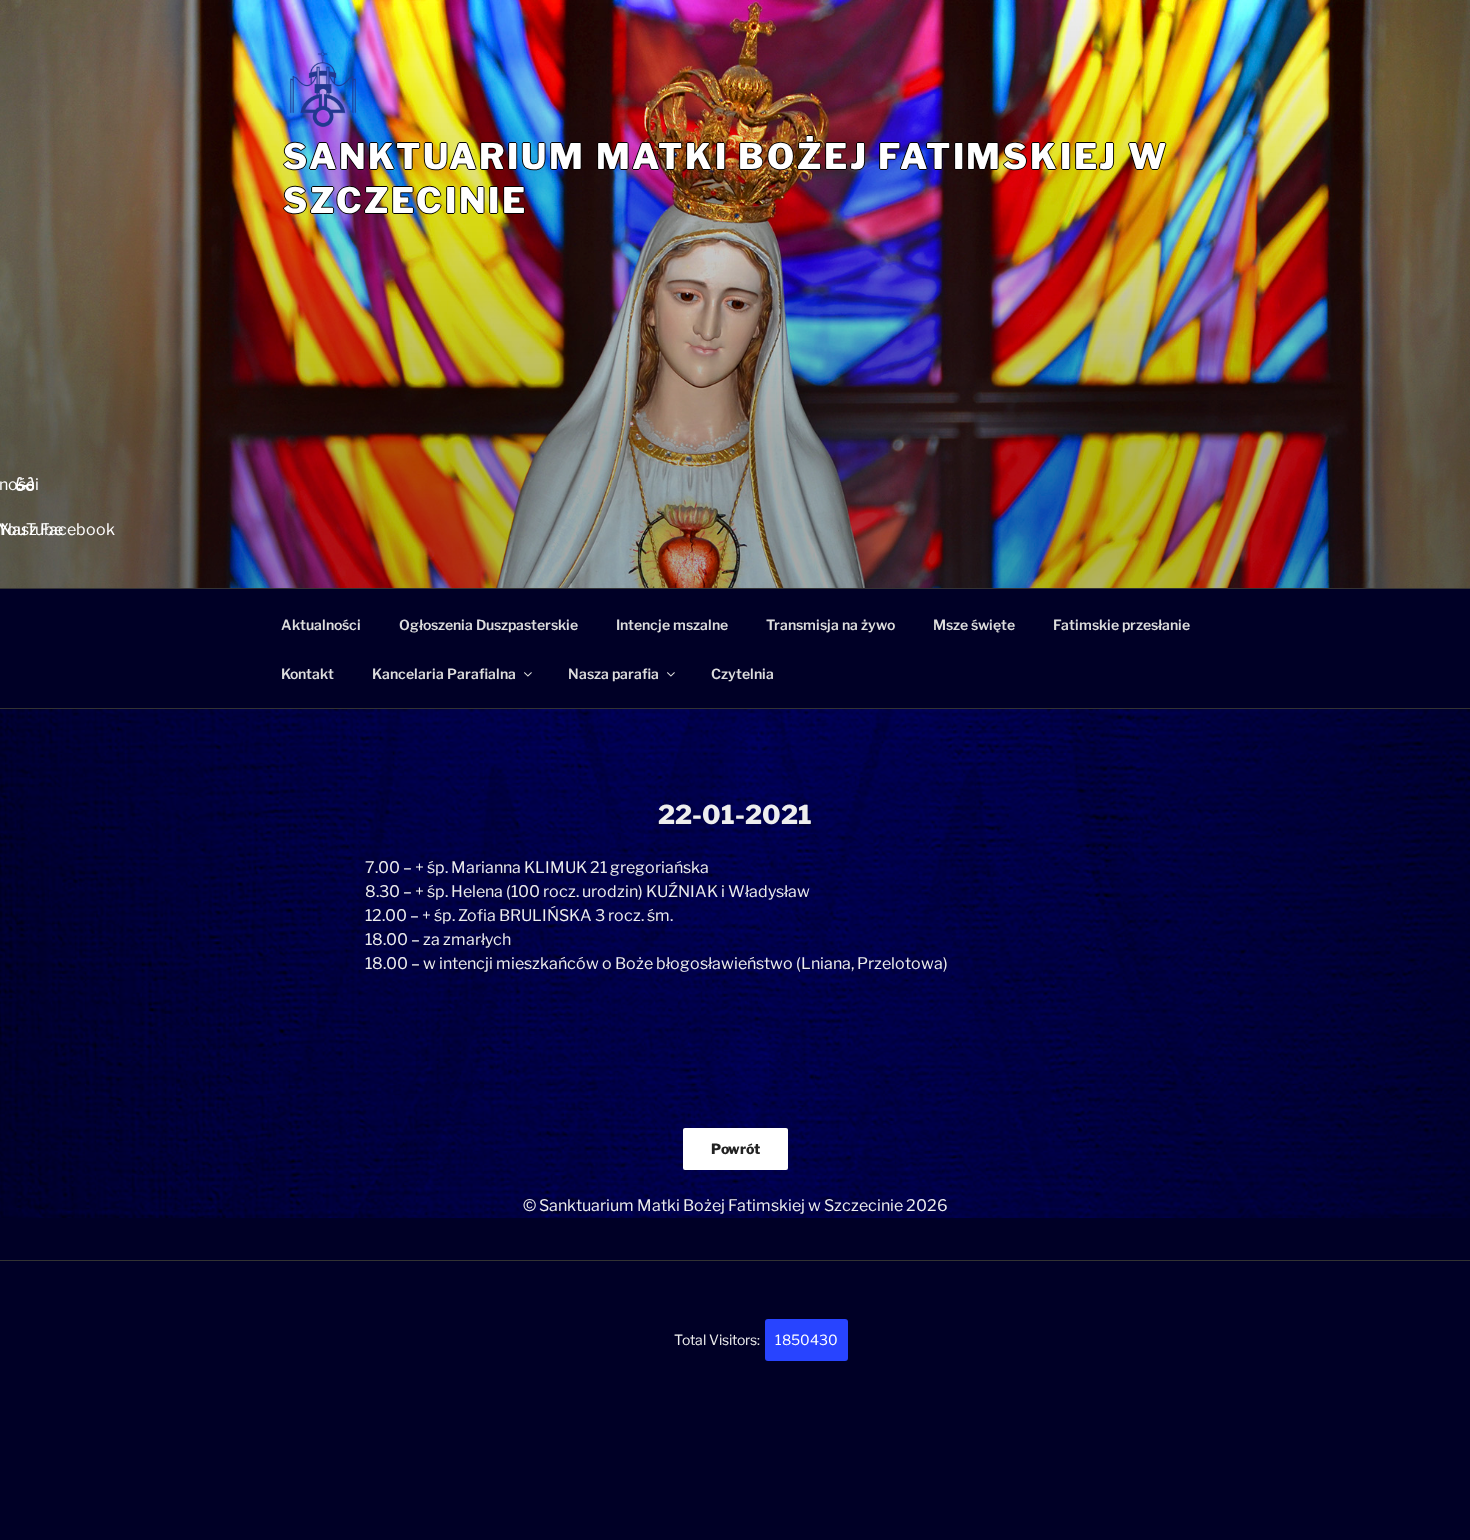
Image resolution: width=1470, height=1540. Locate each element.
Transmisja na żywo (830, 624)
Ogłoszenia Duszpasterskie (488, 624)
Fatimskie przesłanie (1121, 624)
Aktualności (321, 624)
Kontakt (307, 673)
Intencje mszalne (672, 624)
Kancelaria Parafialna (444, 673)
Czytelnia (742, 673)
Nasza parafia (613, 673)
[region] (735, 441)
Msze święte (974, 624)
